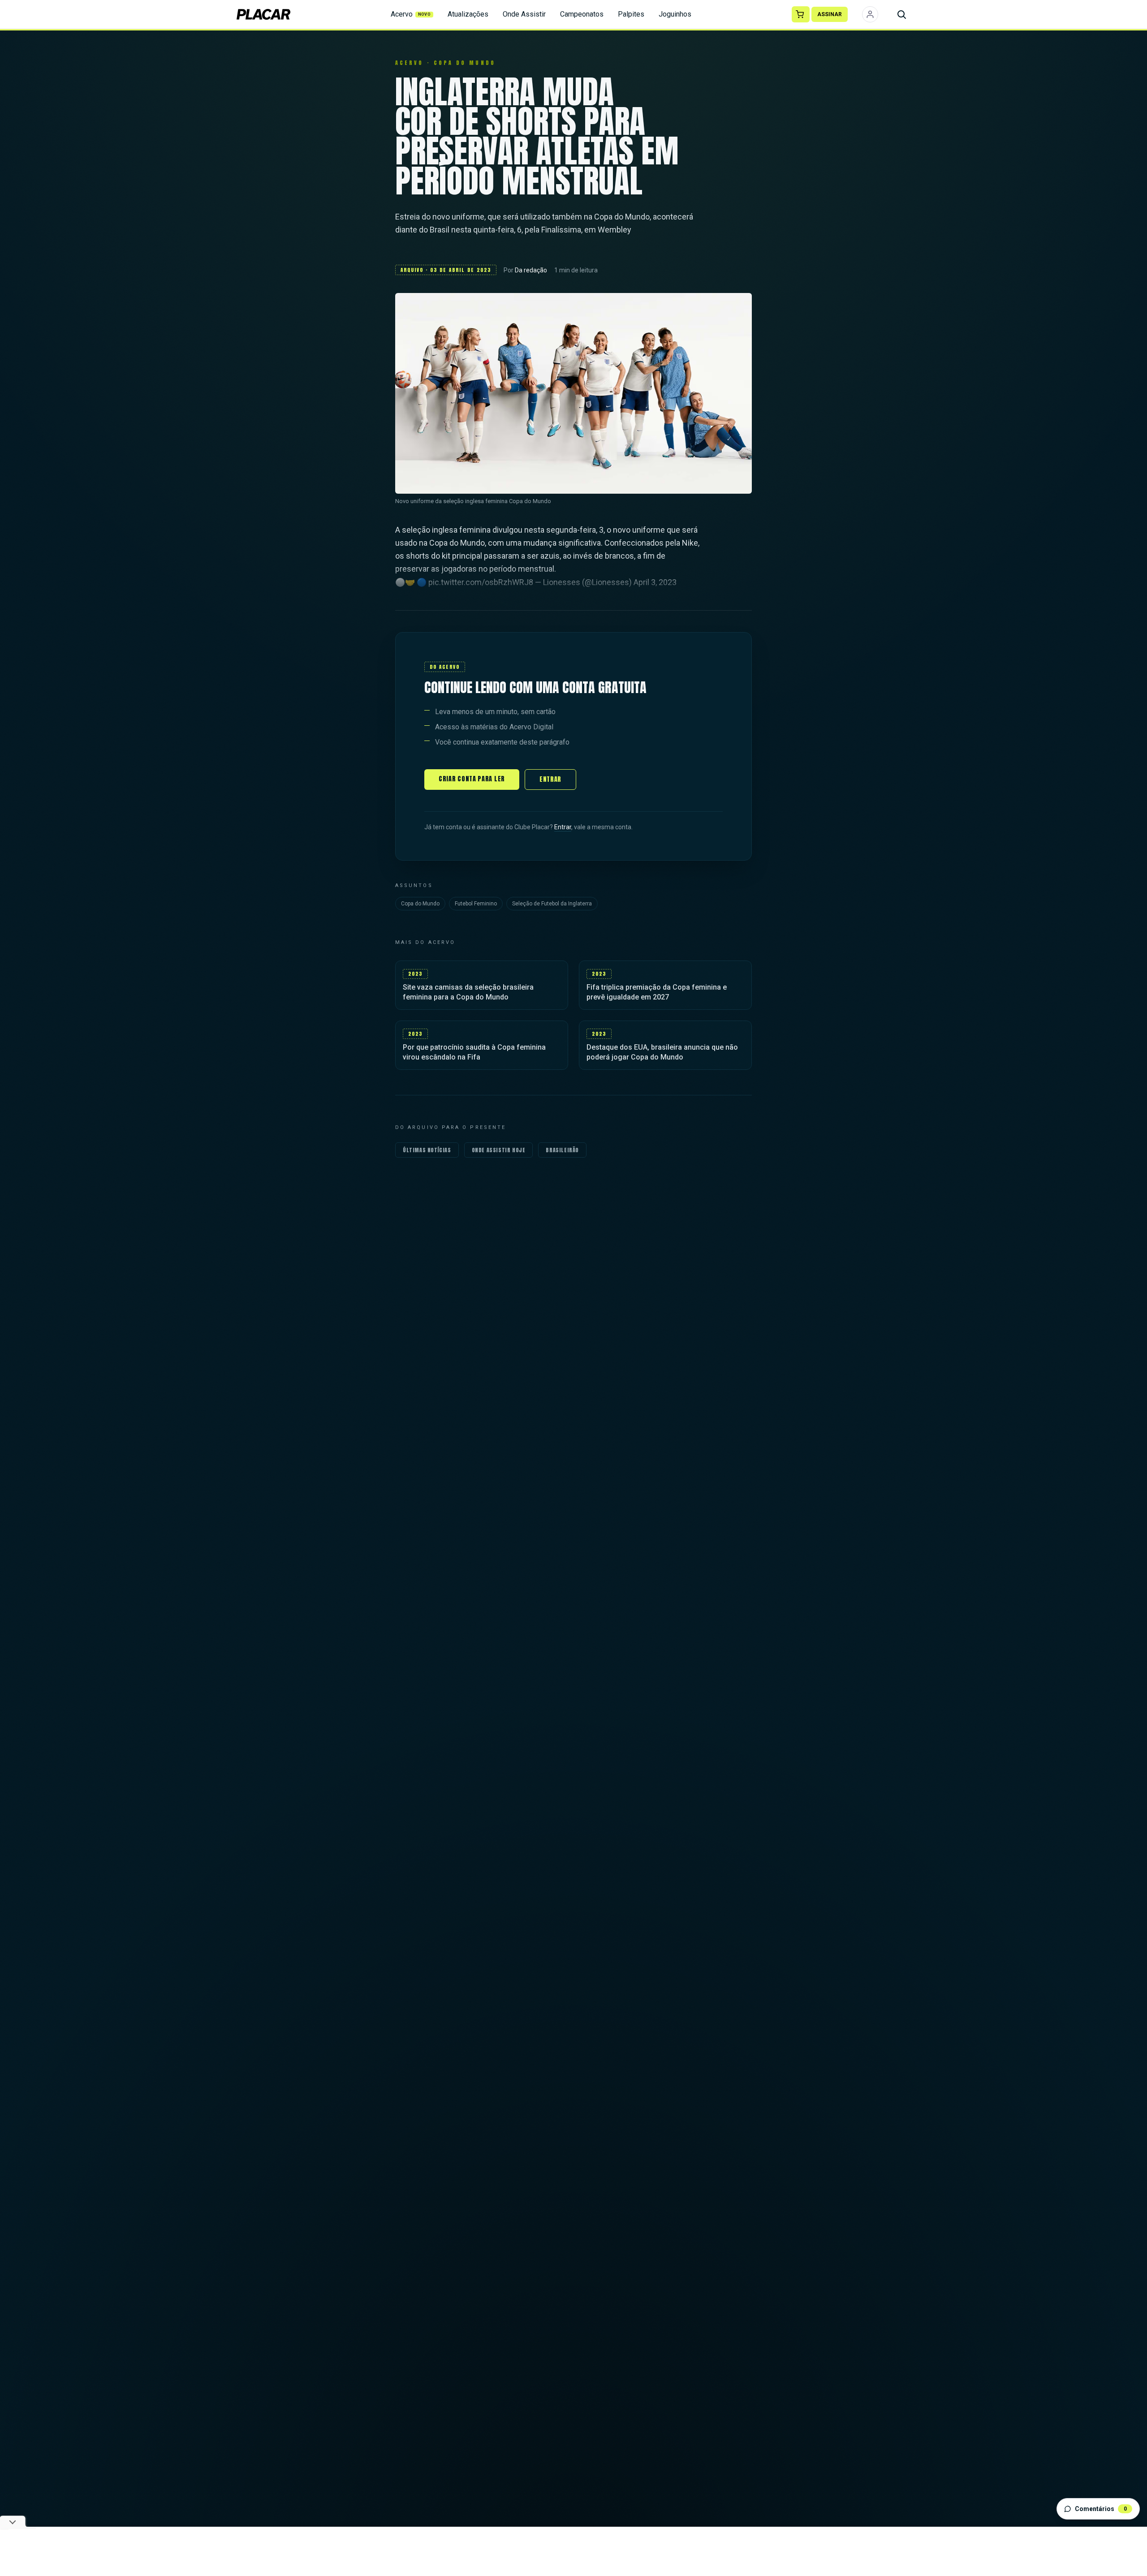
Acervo (411, 14)
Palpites (631, 14)
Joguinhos (675, 14)
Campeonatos (582, 14)
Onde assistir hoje (499, 1150)
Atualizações (468, 14)
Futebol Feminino (476, 904)
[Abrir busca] (901, 14)
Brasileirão (562, 1150)
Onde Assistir (524, 14)
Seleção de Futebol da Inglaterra (552, 904)
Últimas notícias (427, 1150)
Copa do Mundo (420, 904)
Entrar (550, 779)
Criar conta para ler (472, 779)
